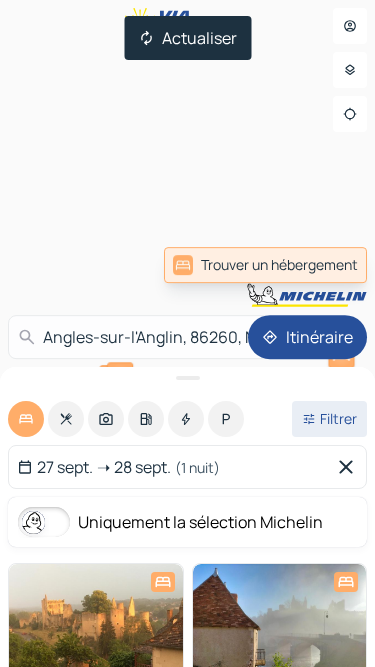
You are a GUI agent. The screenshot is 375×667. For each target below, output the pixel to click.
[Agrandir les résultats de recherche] (187, 378)
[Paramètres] (350, 70)
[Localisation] (350, 114)
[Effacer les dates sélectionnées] (350, 467)
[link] (265, 265)
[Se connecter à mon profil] (350, 26)
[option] (26, 419)
